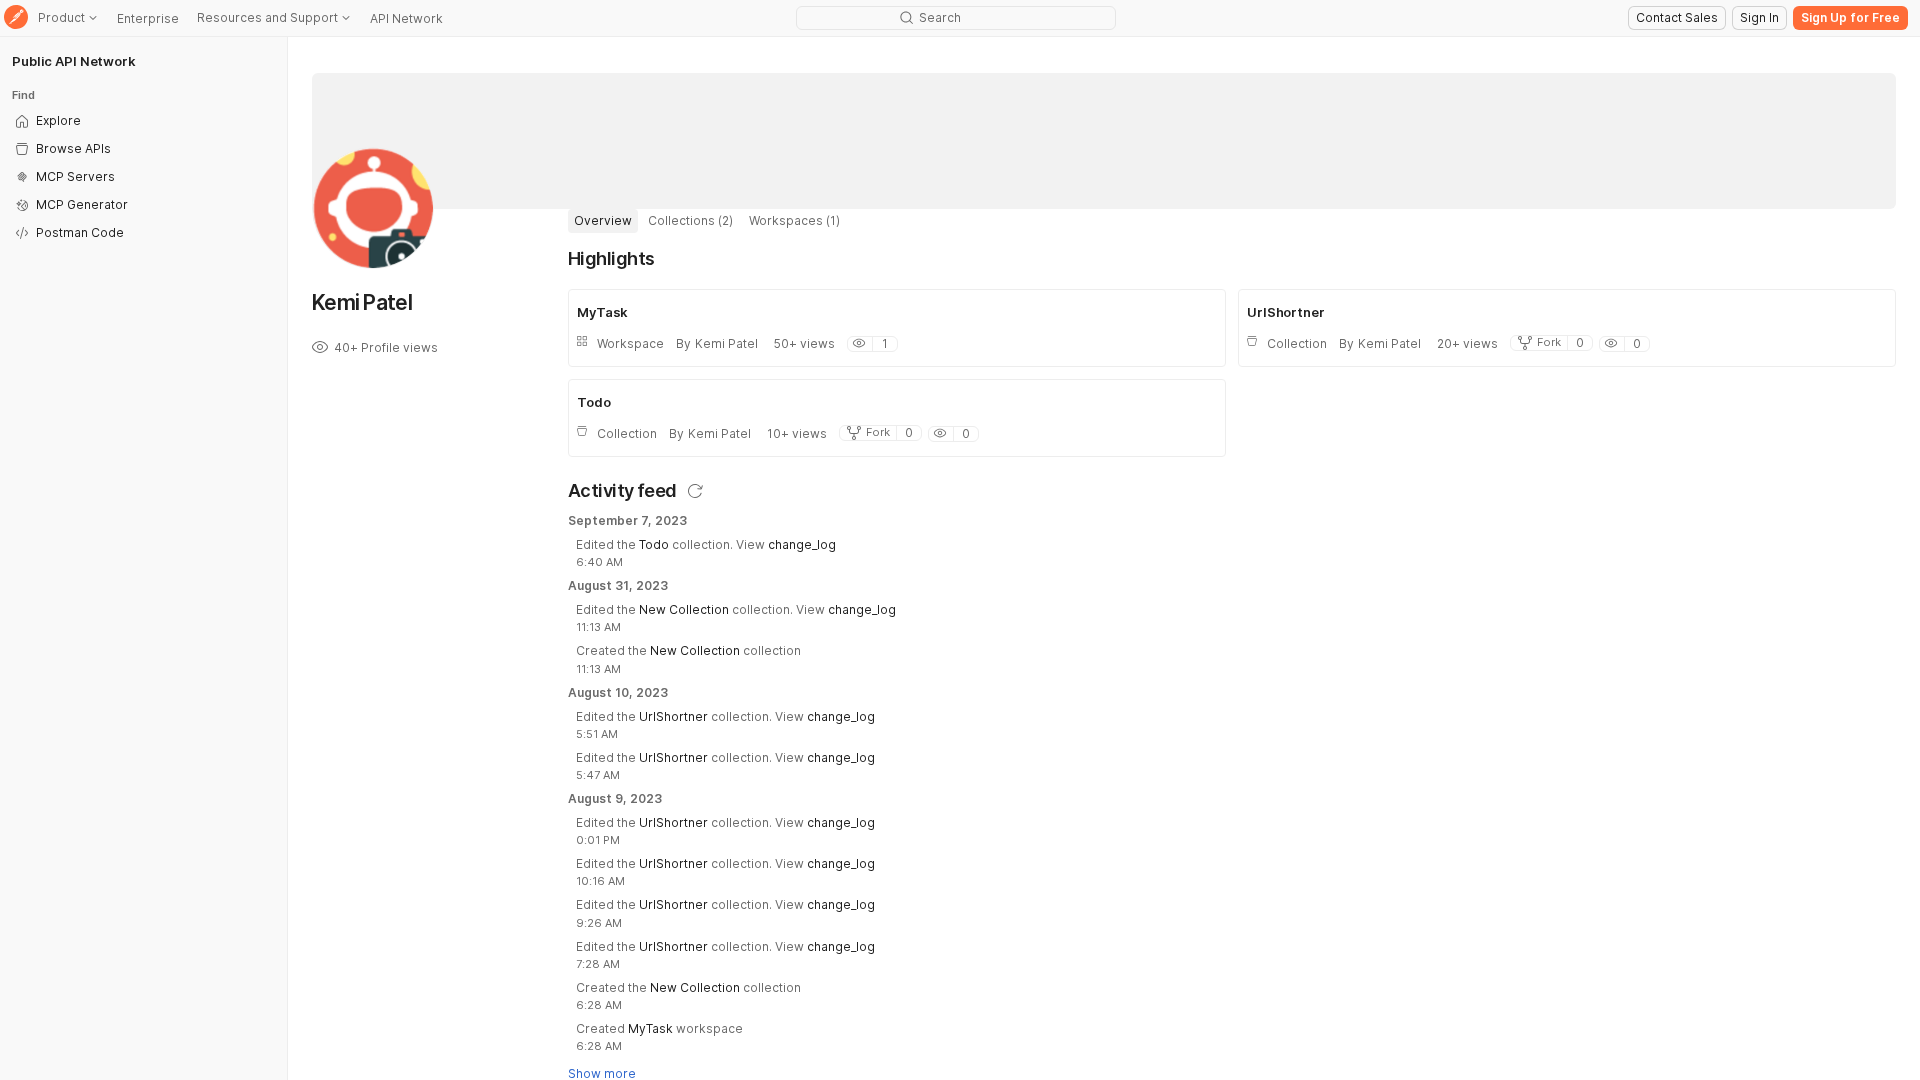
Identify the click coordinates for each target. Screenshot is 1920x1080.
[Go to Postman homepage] (16, 18)
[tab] (603, 221)
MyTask (650, 1028)
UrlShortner (673, 716)
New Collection (684, 609)
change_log (802, 544)
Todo (654, 544)
